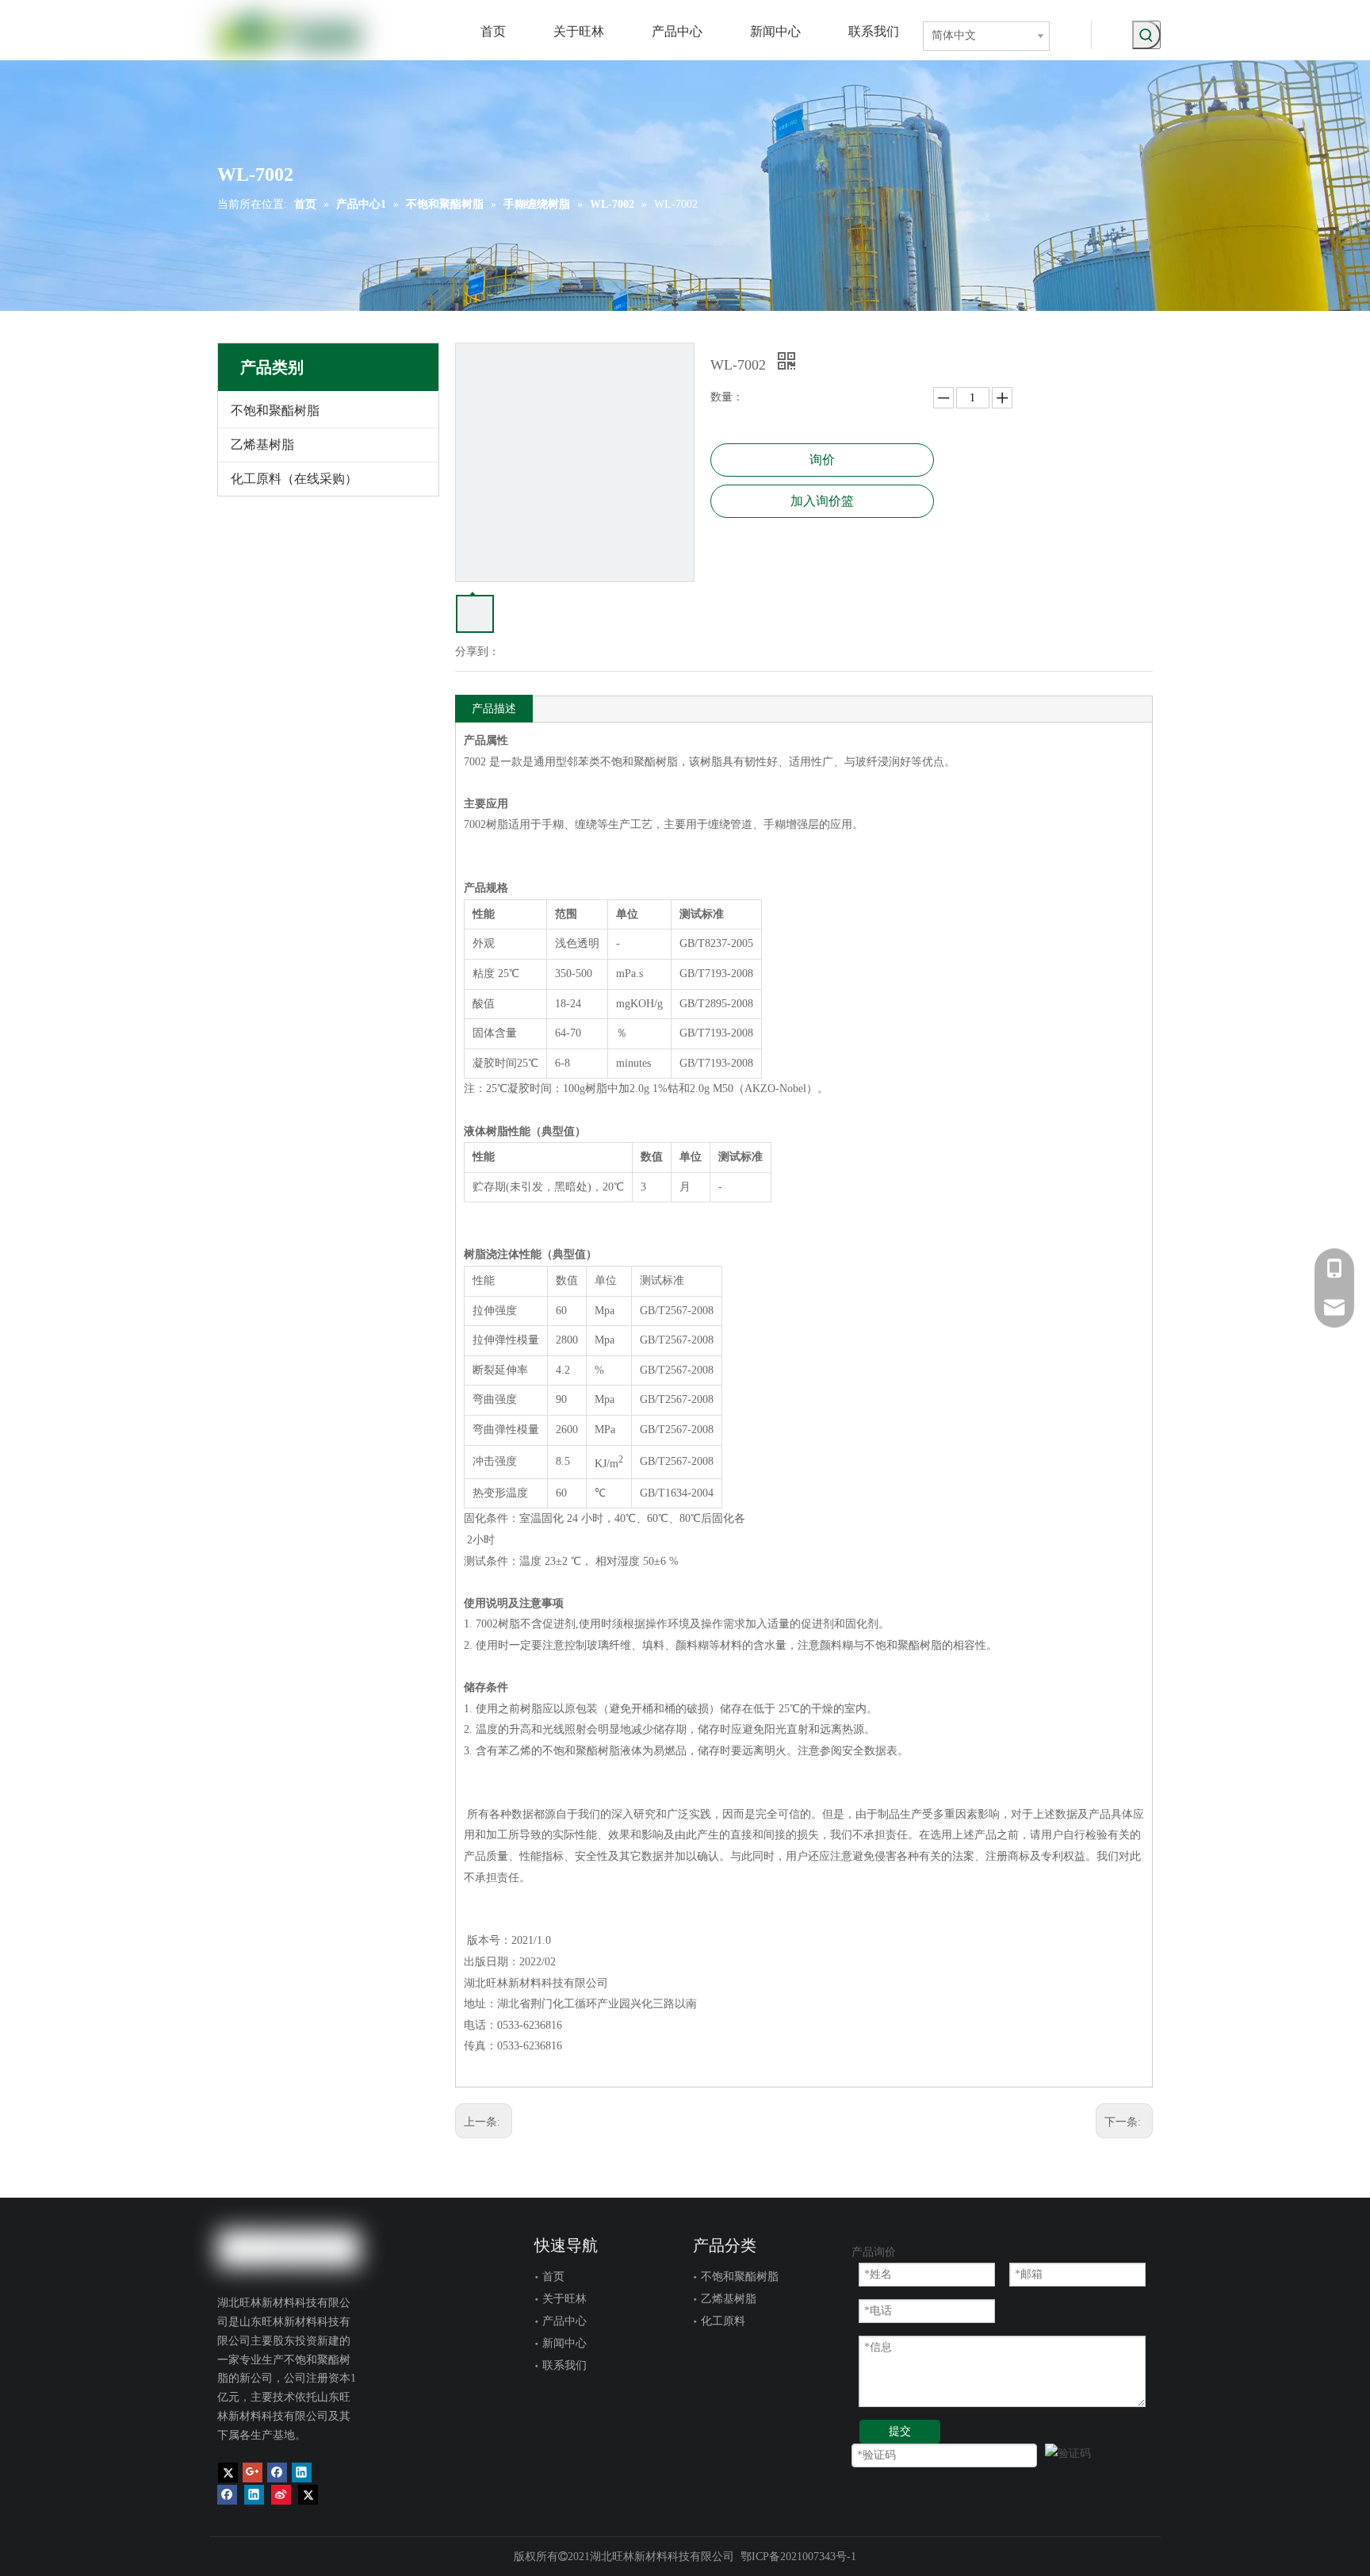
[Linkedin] (302, 2472)
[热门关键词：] (1146, 35)
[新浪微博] (281, 2494)
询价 (822, 460)
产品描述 (494, 709)
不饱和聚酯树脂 (275, 410)
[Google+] (253, 2472)
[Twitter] (228, 2472)
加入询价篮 (822, 501)
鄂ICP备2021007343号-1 (798, 2557)
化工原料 (723, 2321)
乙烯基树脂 (262, 445)
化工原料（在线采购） (294, 479)
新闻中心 (564, 2343)
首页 (553, 2277)
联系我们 (564, 2365)
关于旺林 (564, 2299)
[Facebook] (277, 2472)
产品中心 (564, 2321)
